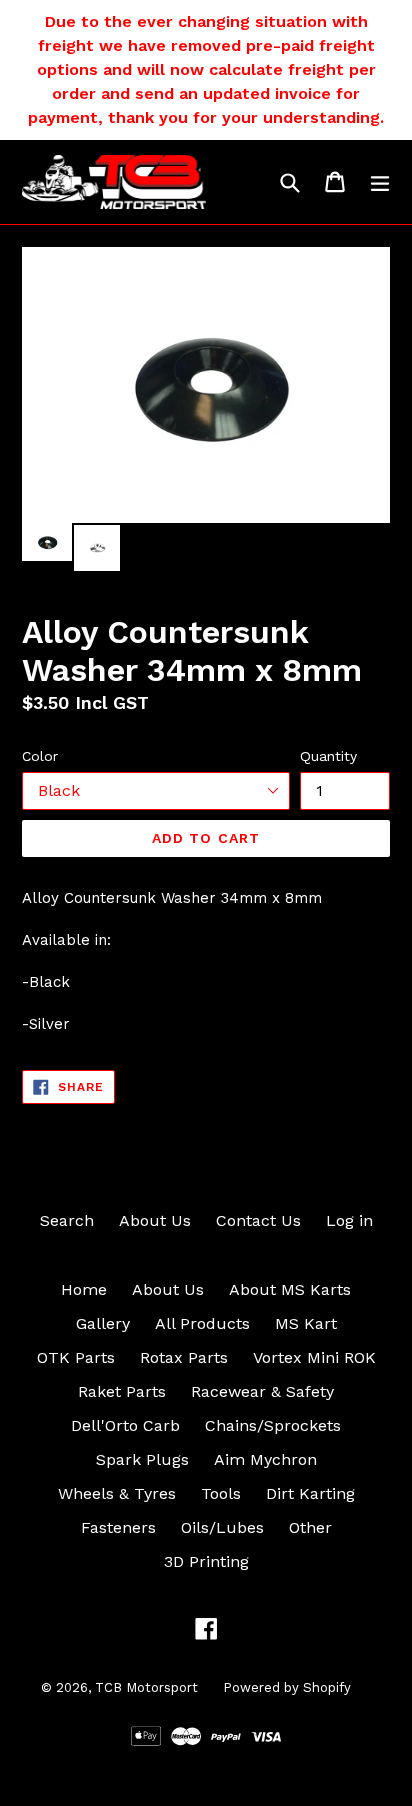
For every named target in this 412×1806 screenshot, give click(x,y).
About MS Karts (290, 1289)
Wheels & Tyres (117, 1493)
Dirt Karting (310, 1493)
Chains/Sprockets (273, 1425)
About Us (155, 1220)
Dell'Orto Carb (125, 1425)
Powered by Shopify (287, 1687)
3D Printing (206, 1561)
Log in (349, 1220)
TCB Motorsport (146, 1687)
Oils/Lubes (222, 1527)
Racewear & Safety (262, 1391)
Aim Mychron (265, 1459)
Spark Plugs (142, 1459)
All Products (202, 1323)
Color (40, 756)
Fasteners (118, 1527)
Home (84, 1289)
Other (310, 1527)
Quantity (328, 756)
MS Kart (306, 1323)
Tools (221, 1493)
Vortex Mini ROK (314, 1357)
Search (67, 1220)
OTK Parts (76, 1357)
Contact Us (258, 1220)
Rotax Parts (184, 1357)
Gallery (103, 1323)
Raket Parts (122, 1391)
